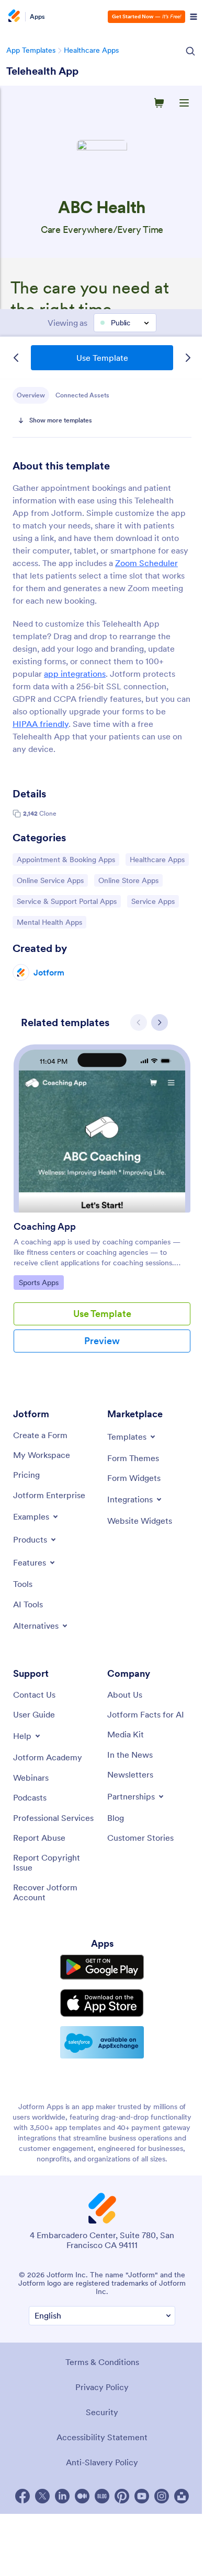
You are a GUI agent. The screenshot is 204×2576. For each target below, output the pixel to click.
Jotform (49, 972)
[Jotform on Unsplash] (182, 2496)
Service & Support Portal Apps (66, 901)
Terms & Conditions (102, 2362)
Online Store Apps (128, 880)
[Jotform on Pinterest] (122, 2496)
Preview (102, 1341)
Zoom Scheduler (146, 563)
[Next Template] (188, 358)
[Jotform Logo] (13, 17)
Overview (31, 395)
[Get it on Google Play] (102, 1967)
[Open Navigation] (194, 17)
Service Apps (155, 901)
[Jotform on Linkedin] (62, 2496)
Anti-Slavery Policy (102, 2462)
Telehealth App (42, 71)
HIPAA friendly (41, 724)
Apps (37, 17)
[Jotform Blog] (102, 2496)
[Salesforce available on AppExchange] (102, 2042)
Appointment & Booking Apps (66, 859)
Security (102, 2412)
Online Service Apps (50, 880)
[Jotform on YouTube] (142, 2496)
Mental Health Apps (49, 922)
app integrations (75, 674)
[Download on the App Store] (102, 2003)
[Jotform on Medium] (82, 2496)
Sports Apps (41, 1282)
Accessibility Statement (102, 2437)
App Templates (31, 50)
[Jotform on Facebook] (22, 2496)
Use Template (102, 358)
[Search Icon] (190, 51)
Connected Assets (82, 395)
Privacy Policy (102, 2387)
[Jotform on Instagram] (162, 2496)
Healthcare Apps (91, 50)
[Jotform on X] (42, 2496)
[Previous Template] (16, 358)
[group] (102, 1207)
